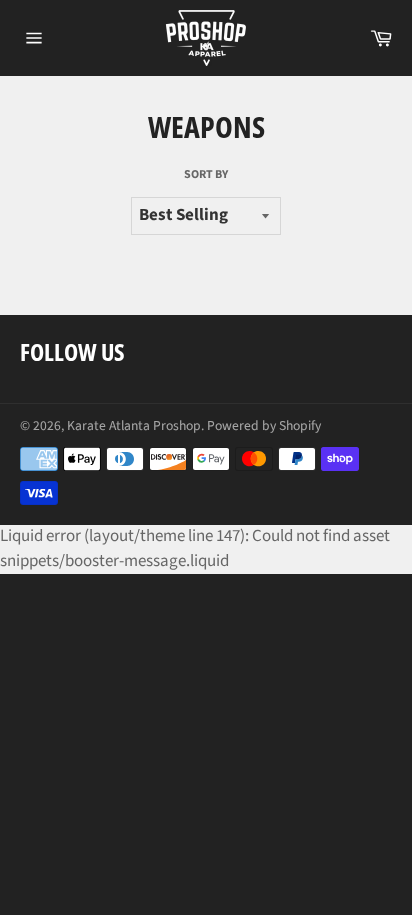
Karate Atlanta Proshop (134, 425)
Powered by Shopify (264, 425)
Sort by (206, 175)
